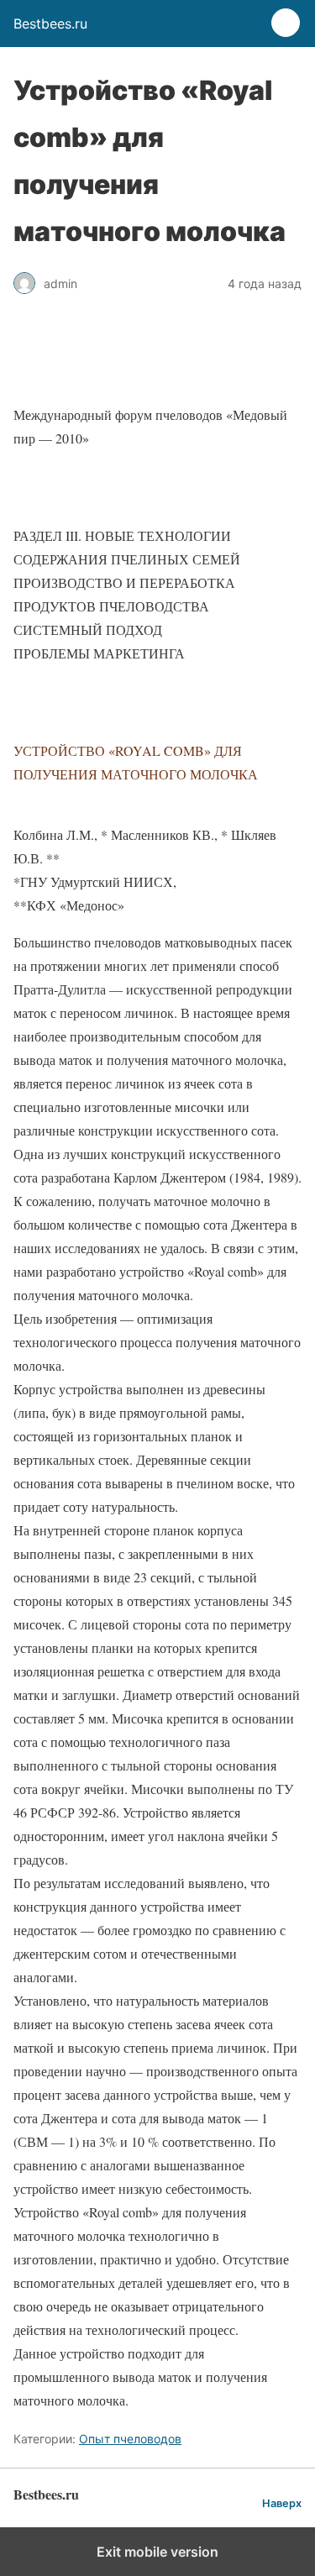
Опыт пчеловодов (130, 2439)
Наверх (282, 2503)
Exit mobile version (157, 2552)
